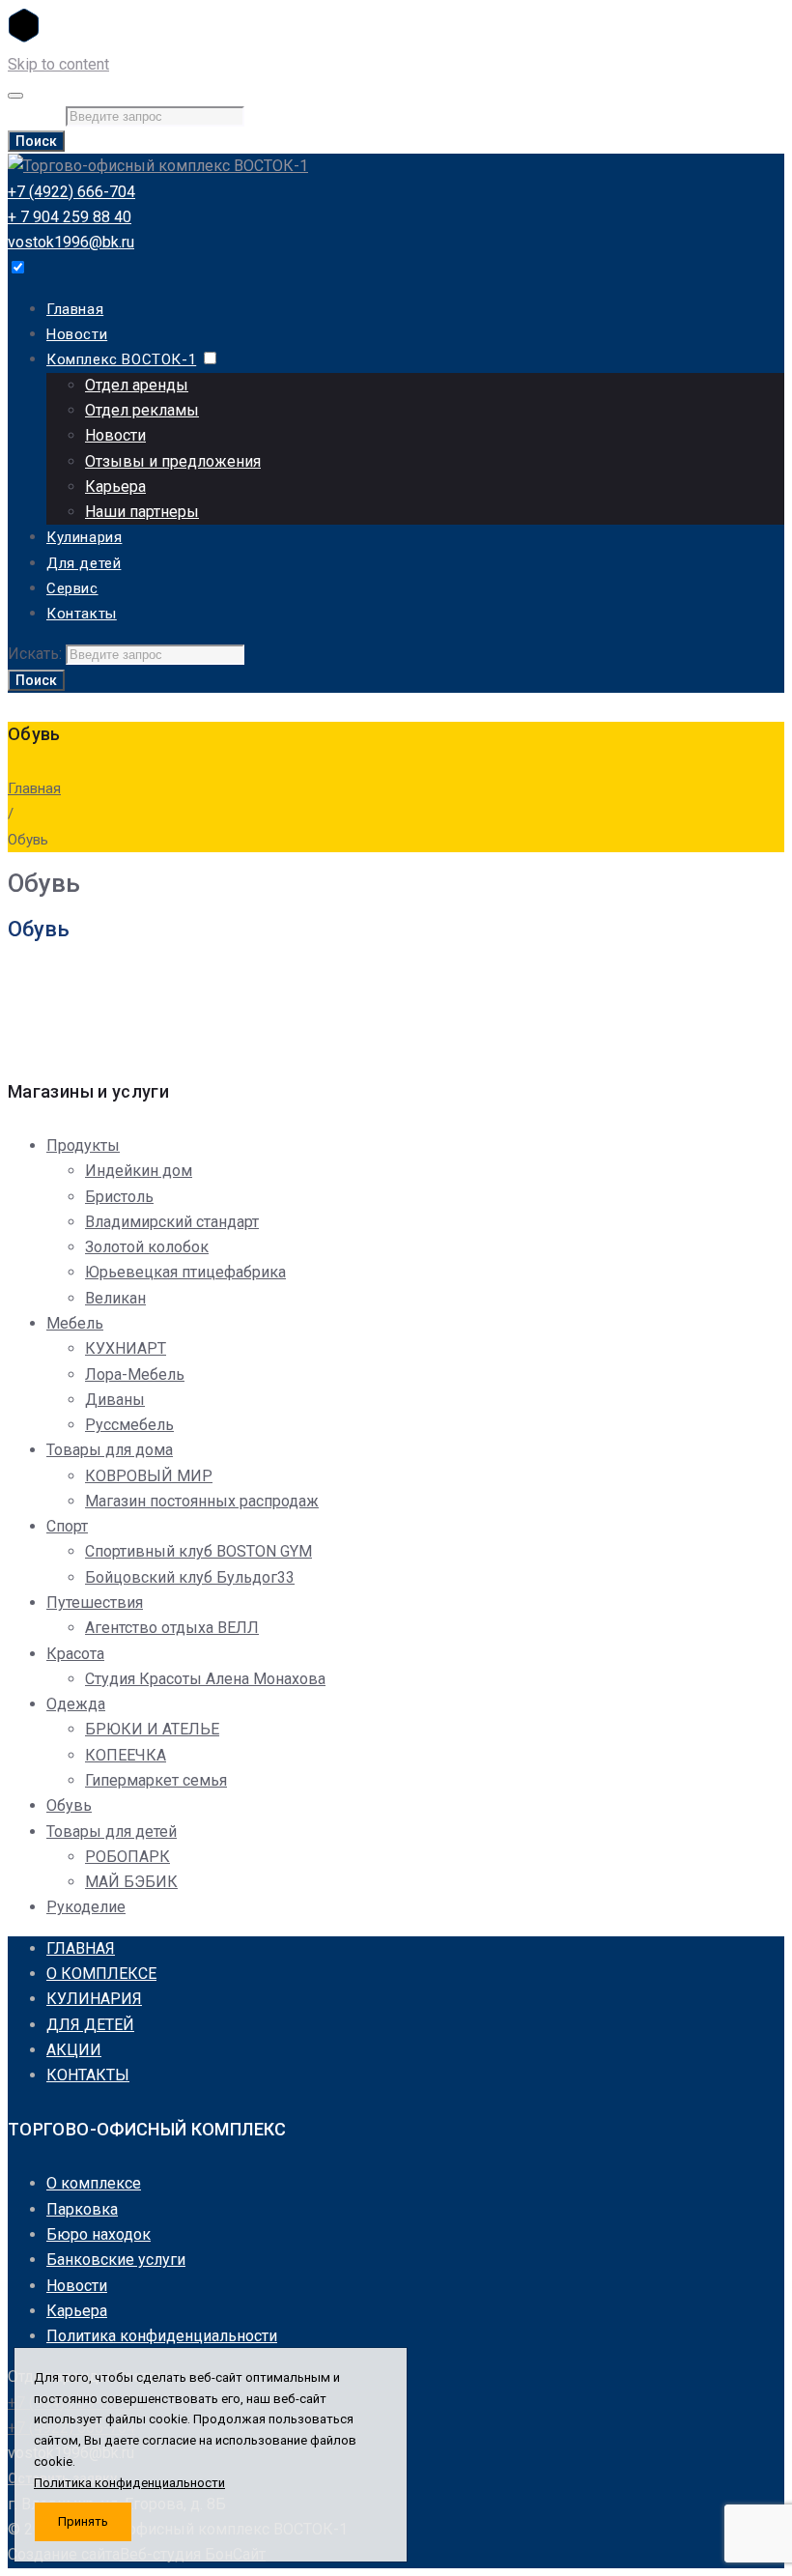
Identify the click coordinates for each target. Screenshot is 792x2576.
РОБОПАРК (127, 1857)
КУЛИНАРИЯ (94, 1999)
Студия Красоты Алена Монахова (205, 1679)
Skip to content (58, 64)
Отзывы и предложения (173, 461)
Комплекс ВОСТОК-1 (121, 359)
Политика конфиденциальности (162, 2336)
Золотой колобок (147, 1247)
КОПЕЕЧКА (126, 1755)
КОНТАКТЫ (88, 2075)
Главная (75, 309)
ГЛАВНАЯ (81, 1948)
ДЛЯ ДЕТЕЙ (90, 2025)
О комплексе (94, 2183)
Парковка (82, 2209)
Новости (77, 334)
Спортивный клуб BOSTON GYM (198, 1551)
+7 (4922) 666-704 (71, 192)
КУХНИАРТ (126, 1348)
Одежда (76, 1704)
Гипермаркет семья (156, 1780)
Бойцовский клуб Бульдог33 (190, 1577)
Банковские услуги (116, 2260)
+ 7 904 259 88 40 (70, 217)
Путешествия (95, 1603)
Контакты (82, 614)
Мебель (75, 1323)
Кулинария (84, 537)
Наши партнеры (142, 512)
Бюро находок (99, 2234)
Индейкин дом (139, 1171)
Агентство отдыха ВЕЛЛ (172, 1628)
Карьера (115, 487)
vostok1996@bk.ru (71, 242)
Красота (75, 1654)
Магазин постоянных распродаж (202, 1501)
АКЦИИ (74, 2050)
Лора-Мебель (135, 1374)
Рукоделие (86, 1907)
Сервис (72, 588)
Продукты (83, 1145)
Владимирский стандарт (172, 1222)
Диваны (115, 1400)
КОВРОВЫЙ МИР (149, 1476)
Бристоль (119, 1197)
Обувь (69, 1805)
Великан (115, 1298)
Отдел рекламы (142, 410)
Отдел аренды (137, 385)
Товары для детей (112, 1832)
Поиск (36, 141)
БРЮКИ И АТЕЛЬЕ (152, 1729)
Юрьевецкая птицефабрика (185, 1272)
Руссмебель (129, 1425)
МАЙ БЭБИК (131, 1882)
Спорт (67, 1526)
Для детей (84, 563)
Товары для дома (110, 1450)
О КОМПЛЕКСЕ (101, 1974)
